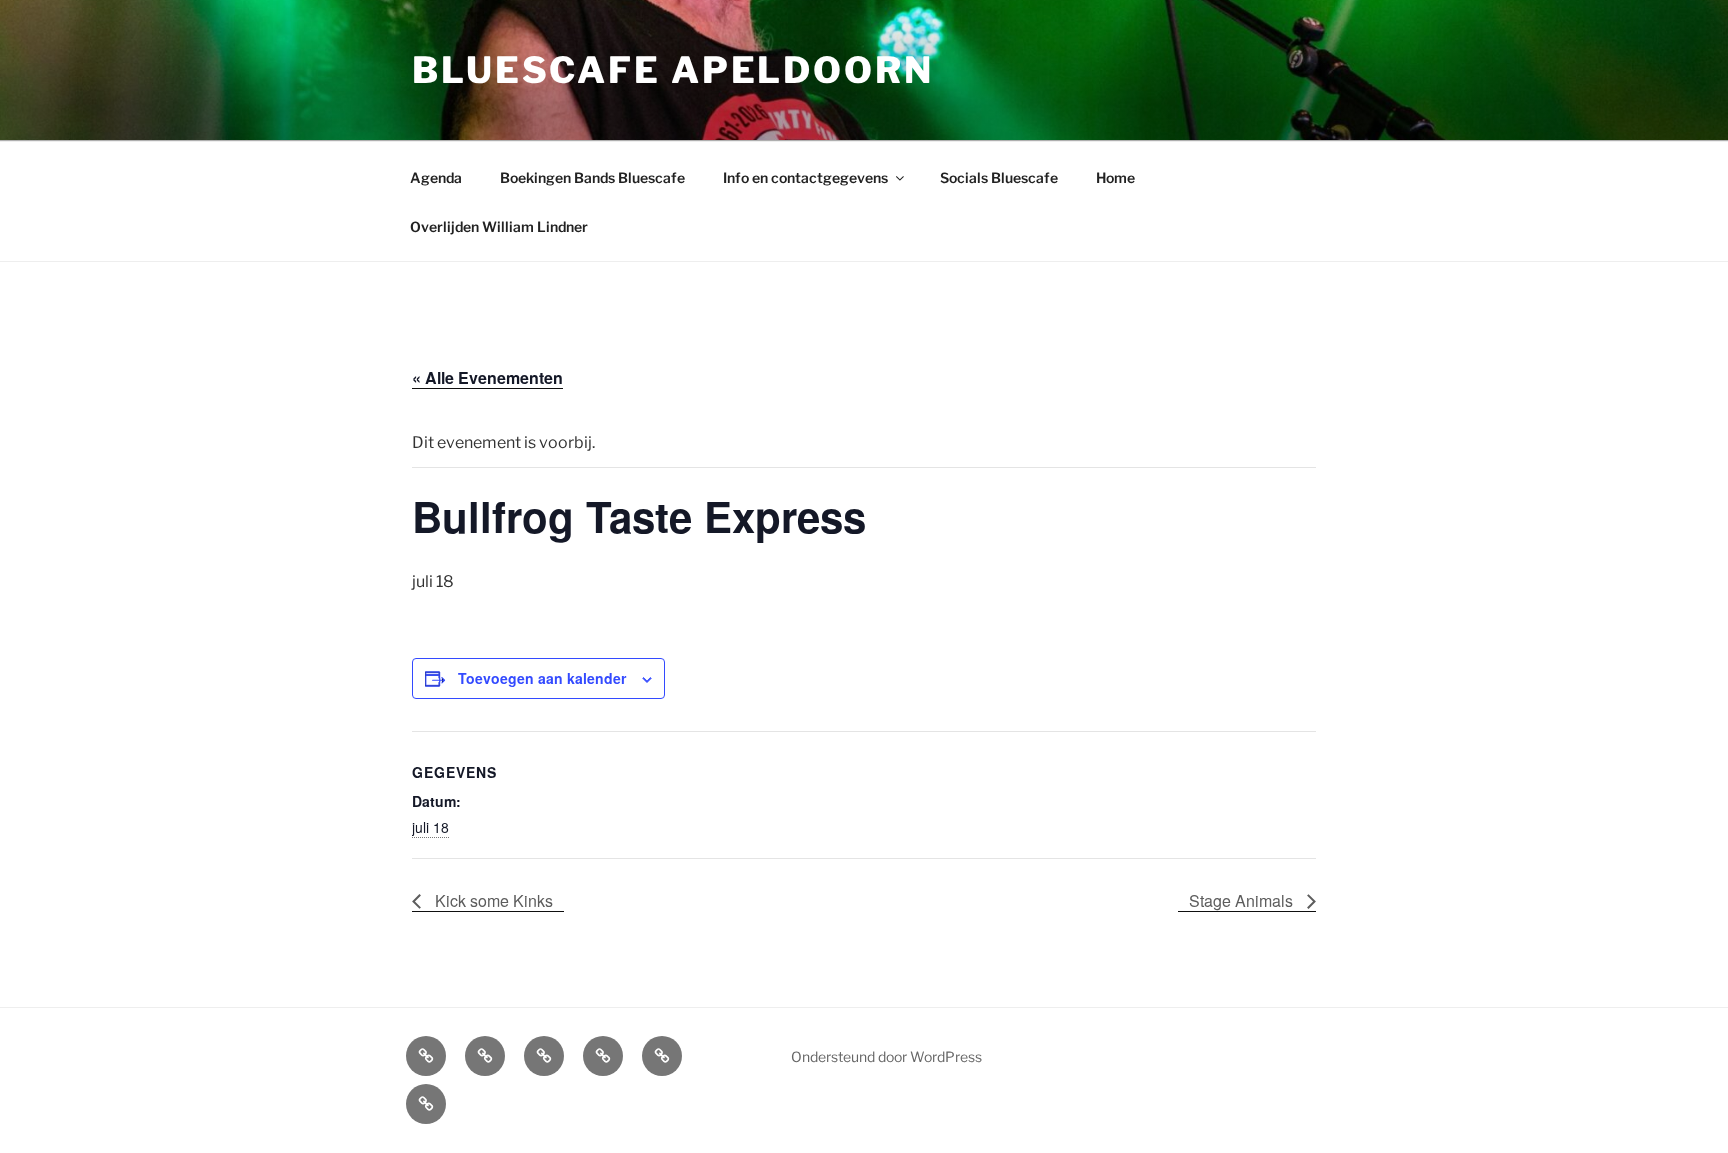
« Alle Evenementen (487, 377)
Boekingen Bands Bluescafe (592, 177)
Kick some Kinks (492, 900)
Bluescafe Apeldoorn (673, 70)
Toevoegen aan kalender (542, 678)
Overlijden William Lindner (499, 226)
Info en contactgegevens (805, 177)
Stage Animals (1243, 900)
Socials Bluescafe (999, 177)
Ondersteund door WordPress (886, 1056)
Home (1115, 177)
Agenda (436, 177)
